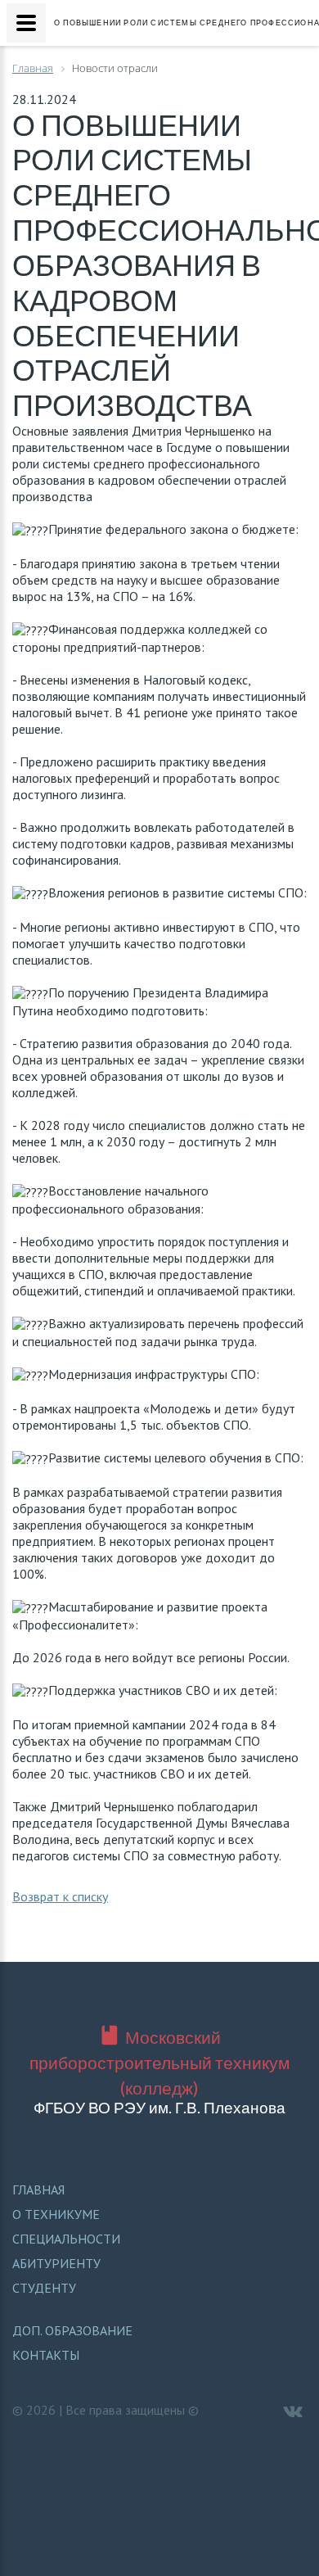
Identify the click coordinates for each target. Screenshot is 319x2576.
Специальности (66, 2239)
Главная (38, 2190)
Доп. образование (72, 2330)
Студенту (44, 2288)
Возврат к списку (60, 1896)
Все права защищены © (132, 2410)
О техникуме (56, 2214)
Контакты (46, 2355)
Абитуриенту (56, 2263)
